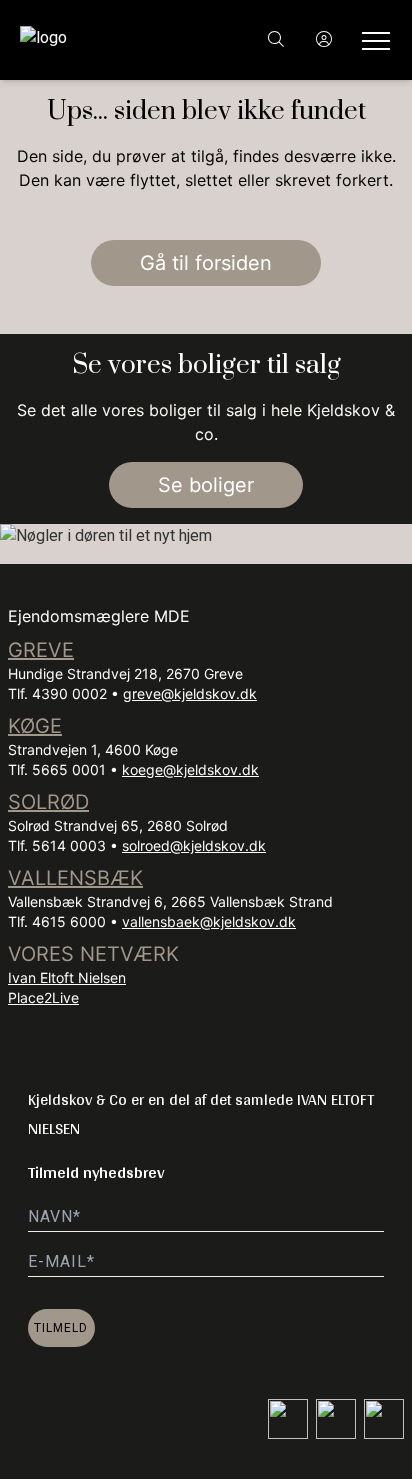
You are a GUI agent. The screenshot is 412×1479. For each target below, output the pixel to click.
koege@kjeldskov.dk (190, 769)
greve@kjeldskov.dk (190, 693)
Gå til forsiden (206, 263)
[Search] (276, 40)
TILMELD (61, 1328)
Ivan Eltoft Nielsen (67, 977)
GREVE (41, 650)
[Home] (113, 40)
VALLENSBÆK (75, 878)
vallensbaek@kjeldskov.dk (209, 921)
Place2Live (43, 997)
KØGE (35, 726)
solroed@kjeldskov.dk (194, 845)
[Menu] (372, 40)
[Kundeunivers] (324, 40)
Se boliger (206, 485)
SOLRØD (48, 802)
